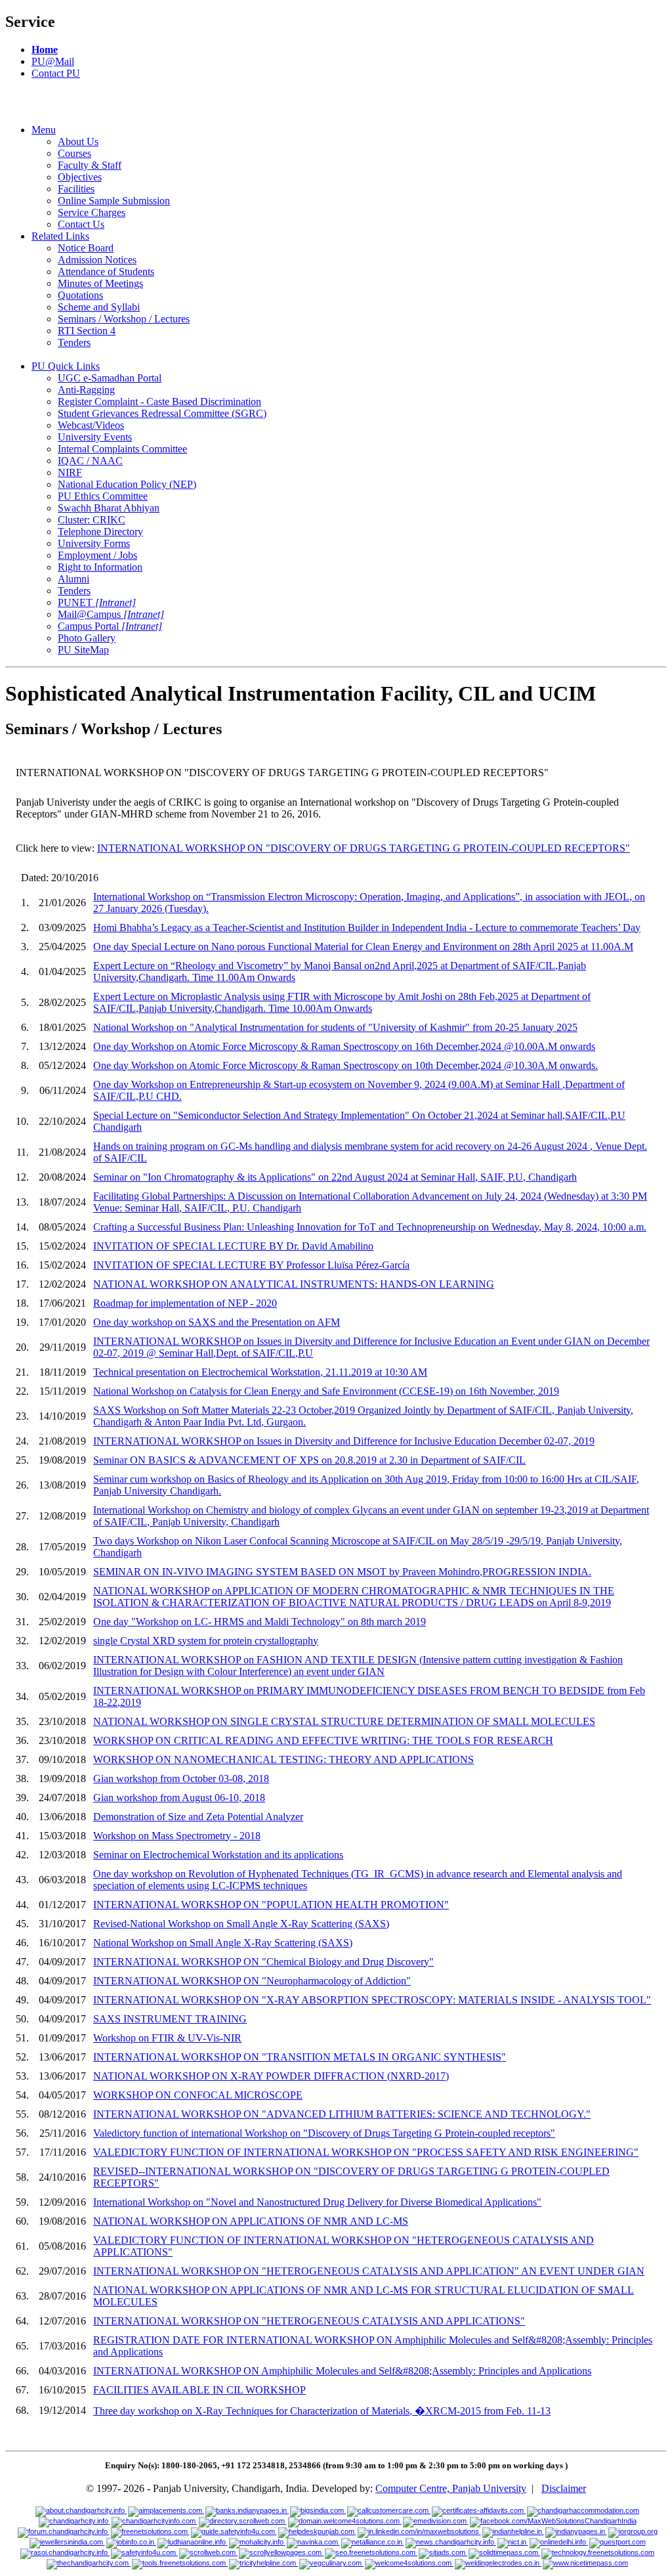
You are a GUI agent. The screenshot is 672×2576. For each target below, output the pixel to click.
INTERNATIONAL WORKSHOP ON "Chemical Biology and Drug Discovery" (263, 1962)
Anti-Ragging (86, 390)
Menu (44, 130)
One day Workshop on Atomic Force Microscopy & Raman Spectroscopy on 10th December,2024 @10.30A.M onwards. (346, 1065)
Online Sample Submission (114, 201)
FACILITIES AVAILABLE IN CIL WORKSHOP (199, 2390)
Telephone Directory (100, 532)
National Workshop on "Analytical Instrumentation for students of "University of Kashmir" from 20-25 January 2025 (335, 1027)
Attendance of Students (106, 272)
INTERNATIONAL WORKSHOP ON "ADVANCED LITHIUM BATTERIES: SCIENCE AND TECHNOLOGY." (342, 2114)
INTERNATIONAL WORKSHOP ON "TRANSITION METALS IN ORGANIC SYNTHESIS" (300, 2057)
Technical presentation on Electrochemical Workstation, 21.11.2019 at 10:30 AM (260, 1372)
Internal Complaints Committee (122, 449)
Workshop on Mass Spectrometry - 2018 (177, 1836)
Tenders (74, 342)
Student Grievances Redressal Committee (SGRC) (162, 413)
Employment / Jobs (97, 555)
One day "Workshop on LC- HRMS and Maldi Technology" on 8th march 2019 (260, 1622)
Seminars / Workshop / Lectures (124, 319)
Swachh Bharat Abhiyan (109, 508)
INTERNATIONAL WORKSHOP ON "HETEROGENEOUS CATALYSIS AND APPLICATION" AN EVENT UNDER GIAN (369, 2271)
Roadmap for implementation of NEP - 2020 (185, 1303)
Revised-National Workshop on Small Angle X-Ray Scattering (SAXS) (241, 1924)
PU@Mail (53, 61)
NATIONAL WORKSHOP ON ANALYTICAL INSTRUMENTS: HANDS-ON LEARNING (294, 1284)
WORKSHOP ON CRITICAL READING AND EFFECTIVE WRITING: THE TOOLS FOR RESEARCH (323, 1740)
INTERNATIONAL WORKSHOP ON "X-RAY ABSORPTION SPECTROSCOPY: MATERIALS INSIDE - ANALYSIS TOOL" (372, 2000)
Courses (74, 153)
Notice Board (86, 248)
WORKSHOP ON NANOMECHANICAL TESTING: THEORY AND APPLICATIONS (283, 1759)
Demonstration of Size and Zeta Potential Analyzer (198, 1817)
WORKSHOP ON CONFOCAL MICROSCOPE (198, 2095)
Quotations (80, 295)
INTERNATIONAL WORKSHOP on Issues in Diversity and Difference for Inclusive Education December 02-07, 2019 (344, 1441)
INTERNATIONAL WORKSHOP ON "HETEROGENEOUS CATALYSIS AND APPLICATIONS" (309, 2321)
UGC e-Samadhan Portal (110, 378)
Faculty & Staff (90, 165)
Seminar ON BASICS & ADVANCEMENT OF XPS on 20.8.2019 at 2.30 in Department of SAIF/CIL (309, 1460)
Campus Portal (110, 626)
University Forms (94, 543)
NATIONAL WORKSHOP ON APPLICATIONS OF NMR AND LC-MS (251, 2221)
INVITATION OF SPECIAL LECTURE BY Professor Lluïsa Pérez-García (251, 1265)
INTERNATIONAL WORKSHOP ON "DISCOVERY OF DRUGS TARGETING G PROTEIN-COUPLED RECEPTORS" (364, 848)
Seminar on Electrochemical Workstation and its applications (218, 1855)
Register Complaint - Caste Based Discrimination (159, 402)
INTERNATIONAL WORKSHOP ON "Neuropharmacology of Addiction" (252, 1981)
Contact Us (81, 224)
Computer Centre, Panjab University (451, 2488)
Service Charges (92, 212)
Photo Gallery (87, 638)
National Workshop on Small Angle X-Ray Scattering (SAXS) (223, 1943)
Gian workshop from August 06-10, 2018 (179, 1798)
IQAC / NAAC (90, 461)
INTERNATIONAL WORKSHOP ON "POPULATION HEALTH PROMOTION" (271, 1905)
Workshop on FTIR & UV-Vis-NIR (167, 2038)
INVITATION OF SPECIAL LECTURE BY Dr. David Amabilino (233, 1246)
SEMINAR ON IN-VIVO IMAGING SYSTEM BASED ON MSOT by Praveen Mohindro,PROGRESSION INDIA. (342, 1572)
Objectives (80, 177)
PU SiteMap (83, 650)
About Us (78, 142)
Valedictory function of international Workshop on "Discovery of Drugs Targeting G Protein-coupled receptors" (324, 2133)
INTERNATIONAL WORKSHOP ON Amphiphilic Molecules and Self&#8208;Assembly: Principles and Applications (342, 2371)
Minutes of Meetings (100, 283)
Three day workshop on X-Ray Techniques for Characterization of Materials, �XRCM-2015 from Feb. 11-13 (322, 2411)
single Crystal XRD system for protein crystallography (206, 1641)
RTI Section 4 (87, 331)
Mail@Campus (111, 614)
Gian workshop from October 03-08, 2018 (181, 1779)
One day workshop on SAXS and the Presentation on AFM (217, 1322)
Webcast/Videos (91, 425)
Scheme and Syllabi (99, 307)
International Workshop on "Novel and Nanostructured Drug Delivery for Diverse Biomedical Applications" (317, 2202)
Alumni (73, 579)
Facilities (76, 189)
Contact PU (56, 73)
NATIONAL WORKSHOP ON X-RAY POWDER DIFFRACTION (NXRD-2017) (271, 2076)
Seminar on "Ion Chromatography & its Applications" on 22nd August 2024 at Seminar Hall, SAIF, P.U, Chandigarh (335, 1177)
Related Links (60, 236)
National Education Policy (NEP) (127, 484)
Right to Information (100, 567)
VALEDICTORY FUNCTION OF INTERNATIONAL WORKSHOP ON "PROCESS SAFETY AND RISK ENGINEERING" (366, 2152)
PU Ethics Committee (103, 496)
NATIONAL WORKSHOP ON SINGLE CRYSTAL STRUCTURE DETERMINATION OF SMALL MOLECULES (344, 1721)
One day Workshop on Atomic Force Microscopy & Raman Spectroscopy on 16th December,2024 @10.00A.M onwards (344, 1046)
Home (45, 50)
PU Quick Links (66, 366)
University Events (95, 437)
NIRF (70, 472)
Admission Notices (97, 260)
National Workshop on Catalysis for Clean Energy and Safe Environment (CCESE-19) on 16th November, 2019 (326, 1391)
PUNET (97, 602)
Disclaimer (564, 2488)
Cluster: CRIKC (92, 520)
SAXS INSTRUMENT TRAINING (170, 2019)
